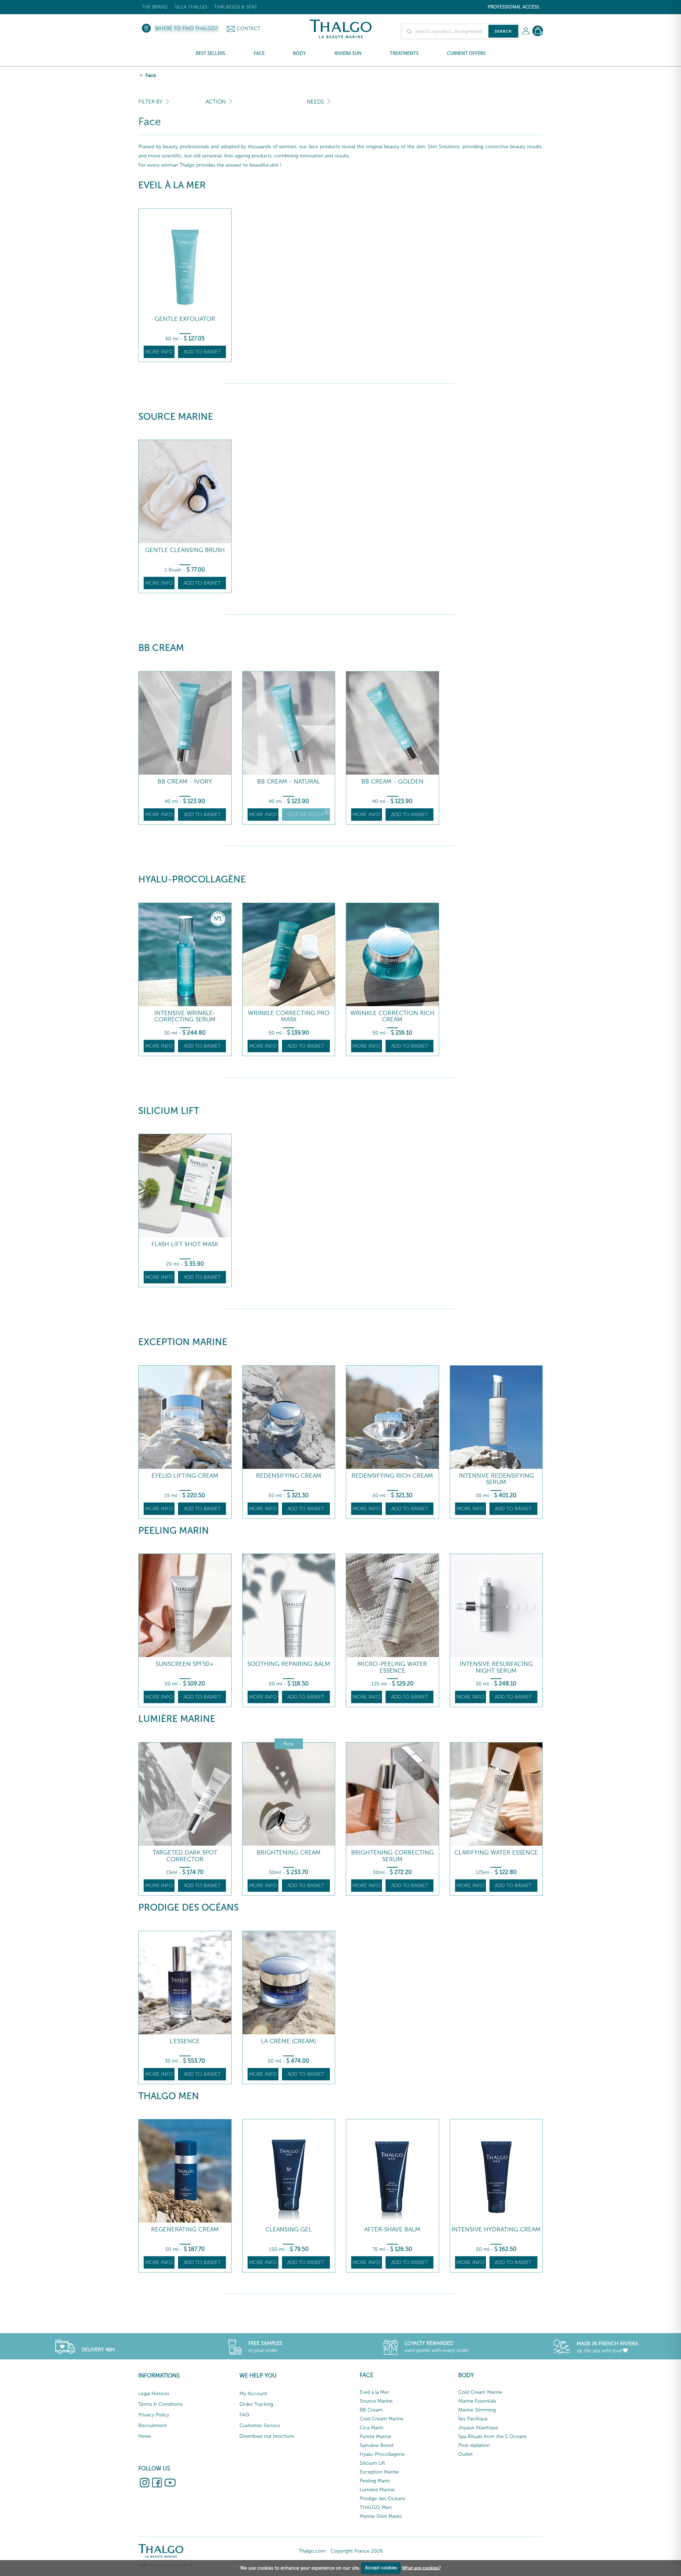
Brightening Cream (289, 1853)
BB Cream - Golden (392, 782)
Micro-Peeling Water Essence (392, 1667)
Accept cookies (381, 2568)
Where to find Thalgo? (187, 29)
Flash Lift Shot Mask (185, 1244)
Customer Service (260, 2426)
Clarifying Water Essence (496, 1853)
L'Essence (185, 2041)
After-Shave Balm (392, 2229)
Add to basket (202, 352)
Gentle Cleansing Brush (185, 550)
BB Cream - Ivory (185, 782)
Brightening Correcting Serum (392, 1856)
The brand (155, 7)
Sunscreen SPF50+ (185, 1664)
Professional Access (513, 7)
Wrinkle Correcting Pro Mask (289, 1016)
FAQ (244, 2415)
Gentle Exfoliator (185, 319)
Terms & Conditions (160, 2404)
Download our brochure (267, 2436)
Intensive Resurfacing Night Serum (496, 1667)
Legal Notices (154, 2394)
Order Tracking (256, 2404)
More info (159, 352)
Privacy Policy (154, 2415)
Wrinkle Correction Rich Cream (392, 1016)
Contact (248, 29)
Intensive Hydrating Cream (496, 2229)
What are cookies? (421, 2568)
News (145, 2436)
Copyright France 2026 (357, 2551)
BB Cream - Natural (289, 782)
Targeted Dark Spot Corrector (185, 1856)
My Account (253, 2394)
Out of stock (306, 815)
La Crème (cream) (289, 2041)
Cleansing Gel (289, 2229)
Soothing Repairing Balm (289, 1664)
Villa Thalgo (191, 7)
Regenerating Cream (185, 2229)
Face (151, 75)
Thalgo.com (312, 2551)
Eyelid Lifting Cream (185, 1476)
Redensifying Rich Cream (392, 1476)
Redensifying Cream (289, 1476)
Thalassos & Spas (236, 7)
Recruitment (153, 2426)
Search (503, 31)
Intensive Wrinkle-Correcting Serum (185, 1016)
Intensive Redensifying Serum (496, 1479)
